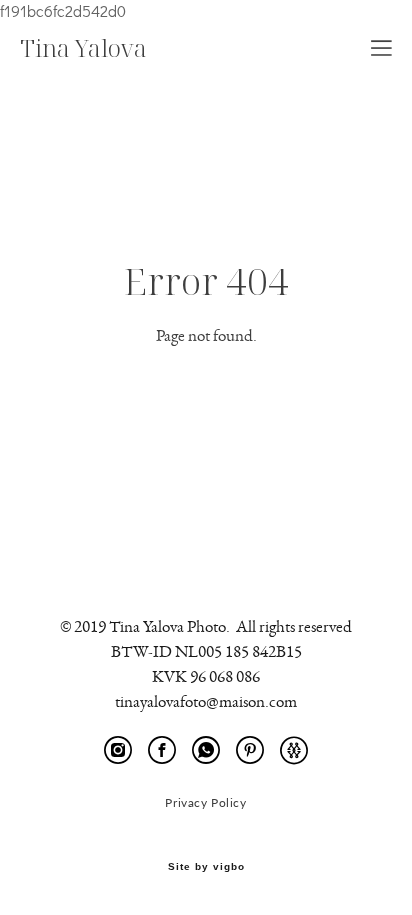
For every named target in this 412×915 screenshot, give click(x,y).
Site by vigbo (206, 867)
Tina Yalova (83, 48)
